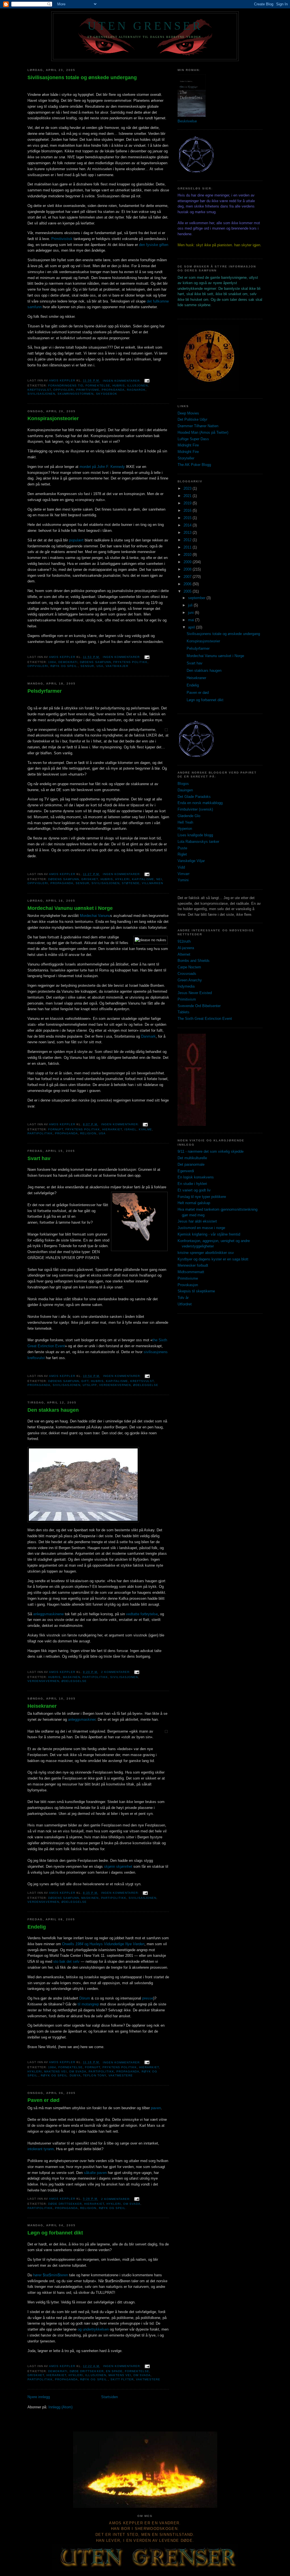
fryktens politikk (130, 662)
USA (100, 666)
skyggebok (107, 394)
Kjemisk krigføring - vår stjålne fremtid (209, 1234)
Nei (159, 879)
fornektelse (98, 386)
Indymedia (186, 986)
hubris (119, 386)
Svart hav (39, 1158)
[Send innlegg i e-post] (147, 381)
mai (192, 620)
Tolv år (183, 1298)
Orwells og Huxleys (103, 1944)
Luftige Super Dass (193, 439)
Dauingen (185, 790)
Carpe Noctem (189, 967)
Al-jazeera (186, 948)
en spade (114, 2371)
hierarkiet (112, 1129)
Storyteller (186, 458)
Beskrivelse (187, 121)
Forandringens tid (66, 386)
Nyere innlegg (39, 2397)
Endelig (37, 1927)
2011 (188, 547)
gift (85, 1381)
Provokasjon (188, 1285)
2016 (188, 510)
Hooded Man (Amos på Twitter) (203, 432)
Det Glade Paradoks (194, 797)
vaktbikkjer (117, 666)
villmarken (153, 883)
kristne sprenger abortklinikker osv (206, 1253)
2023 (188, 488)
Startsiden (109, 2397)
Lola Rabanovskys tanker (198, 842)
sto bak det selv (66, 1961)
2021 (188, 496)
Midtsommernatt (191, 1272)
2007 (188, 577)
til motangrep (88, 2004)
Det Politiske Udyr (192, 419)
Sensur (87, 666)
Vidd (181, 867)
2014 (188, 525)
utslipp (90, 1385)
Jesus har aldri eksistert (197, 1221)
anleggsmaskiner (82, 1719)
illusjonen (137, 386)
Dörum (85, 1998)
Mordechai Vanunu (95, 916)
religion (88, 1133)
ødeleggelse (146, 1385)
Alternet (184, 954)
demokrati (68, 662)
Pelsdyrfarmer (45, 691)
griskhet (90, 879)
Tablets (184, 1012)
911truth (184, 941)
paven (156, 2108)
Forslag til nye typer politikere (202, 1197)
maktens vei (56, 2071)
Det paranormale (191, 1164)
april (192, 627)
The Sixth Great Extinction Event (205, 1019)
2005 (188, 591)
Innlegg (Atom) (60, 2407)
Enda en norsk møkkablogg (200, 803)
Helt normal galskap (194, 1203)
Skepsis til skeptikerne (196, 1291)
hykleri (122, 879)
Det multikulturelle (192, 1158)
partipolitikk (40, 1133)
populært (76, 540)
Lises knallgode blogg (195, 835)
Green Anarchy (190, 980)
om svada (78, 2071)
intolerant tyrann (41, 2149)
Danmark (148, 1036)
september (197, 598)
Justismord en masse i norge (201, 1228)
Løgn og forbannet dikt (55, 2233)
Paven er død (43, 2100)
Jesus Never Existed (195, 993)
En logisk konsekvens (196, 1177)
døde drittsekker (65, 2204)
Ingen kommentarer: (122, 381)
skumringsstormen (75, 394)
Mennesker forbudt (193, 1265)
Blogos (183, 784)
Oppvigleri (64, 390)
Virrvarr (184, 874)
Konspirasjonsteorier (53, 418)
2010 (188, 555)
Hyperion (185, 829)
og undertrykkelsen (93, 2329)
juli (191, 605)
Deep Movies (188, 413)
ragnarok (136, 390)
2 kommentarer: (116, 1672)
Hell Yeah (185, 822)
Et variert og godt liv (194, 1190)
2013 (188, 533)
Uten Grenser (145, 26)
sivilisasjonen (41, 394)
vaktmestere (121, 2075)
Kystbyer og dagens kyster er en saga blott (213, 1259)
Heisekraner (42, 1706)
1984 (52, 662)
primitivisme (88, 390)
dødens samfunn (95, 662)
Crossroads (187, 974)
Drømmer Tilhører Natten (198, 426)
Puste (182, 848)
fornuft (56, 1129)
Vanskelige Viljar (191, 861)
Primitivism (187, 999)
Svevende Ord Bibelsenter (199, 1006)
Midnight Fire (188, 445)
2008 (188, 569)
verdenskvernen (115, 1385)
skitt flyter (122, 2379)
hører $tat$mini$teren (51, 2275)
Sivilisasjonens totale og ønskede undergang (82, 77)
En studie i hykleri (192, 1184)
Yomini (183, 880)
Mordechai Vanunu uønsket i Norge (70, 908)
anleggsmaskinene (48, 1614)
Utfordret (185, 1304)
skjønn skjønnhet (118, 1866)
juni (191, 613)
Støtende (131, 883)
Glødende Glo (189, 816)
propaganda (113, 390)
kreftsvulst (39, 390)
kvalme (145, 1129)
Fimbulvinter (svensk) (195, 809)
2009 (188, 562)
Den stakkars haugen (53, 1410)
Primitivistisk (62, 239)
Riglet (182, 854)
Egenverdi (186, 1171)
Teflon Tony (94, 2075)
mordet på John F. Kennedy (102, 467)
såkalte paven (95, 2173)
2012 (188, 540)
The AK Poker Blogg (194, 465)
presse (148, 1998)
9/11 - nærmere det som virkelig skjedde (211, 1151)
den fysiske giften (154, 245)
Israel (130, 1129)
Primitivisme (188, 1278)
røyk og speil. (64, 666)
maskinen (72, 1677)
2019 (188, 503)
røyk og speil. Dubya (61, 2075)
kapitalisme (143, 879)
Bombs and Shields (194, 961)
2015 (188, 518)
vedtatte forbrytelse (142, 1614)
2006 (188, 584)
